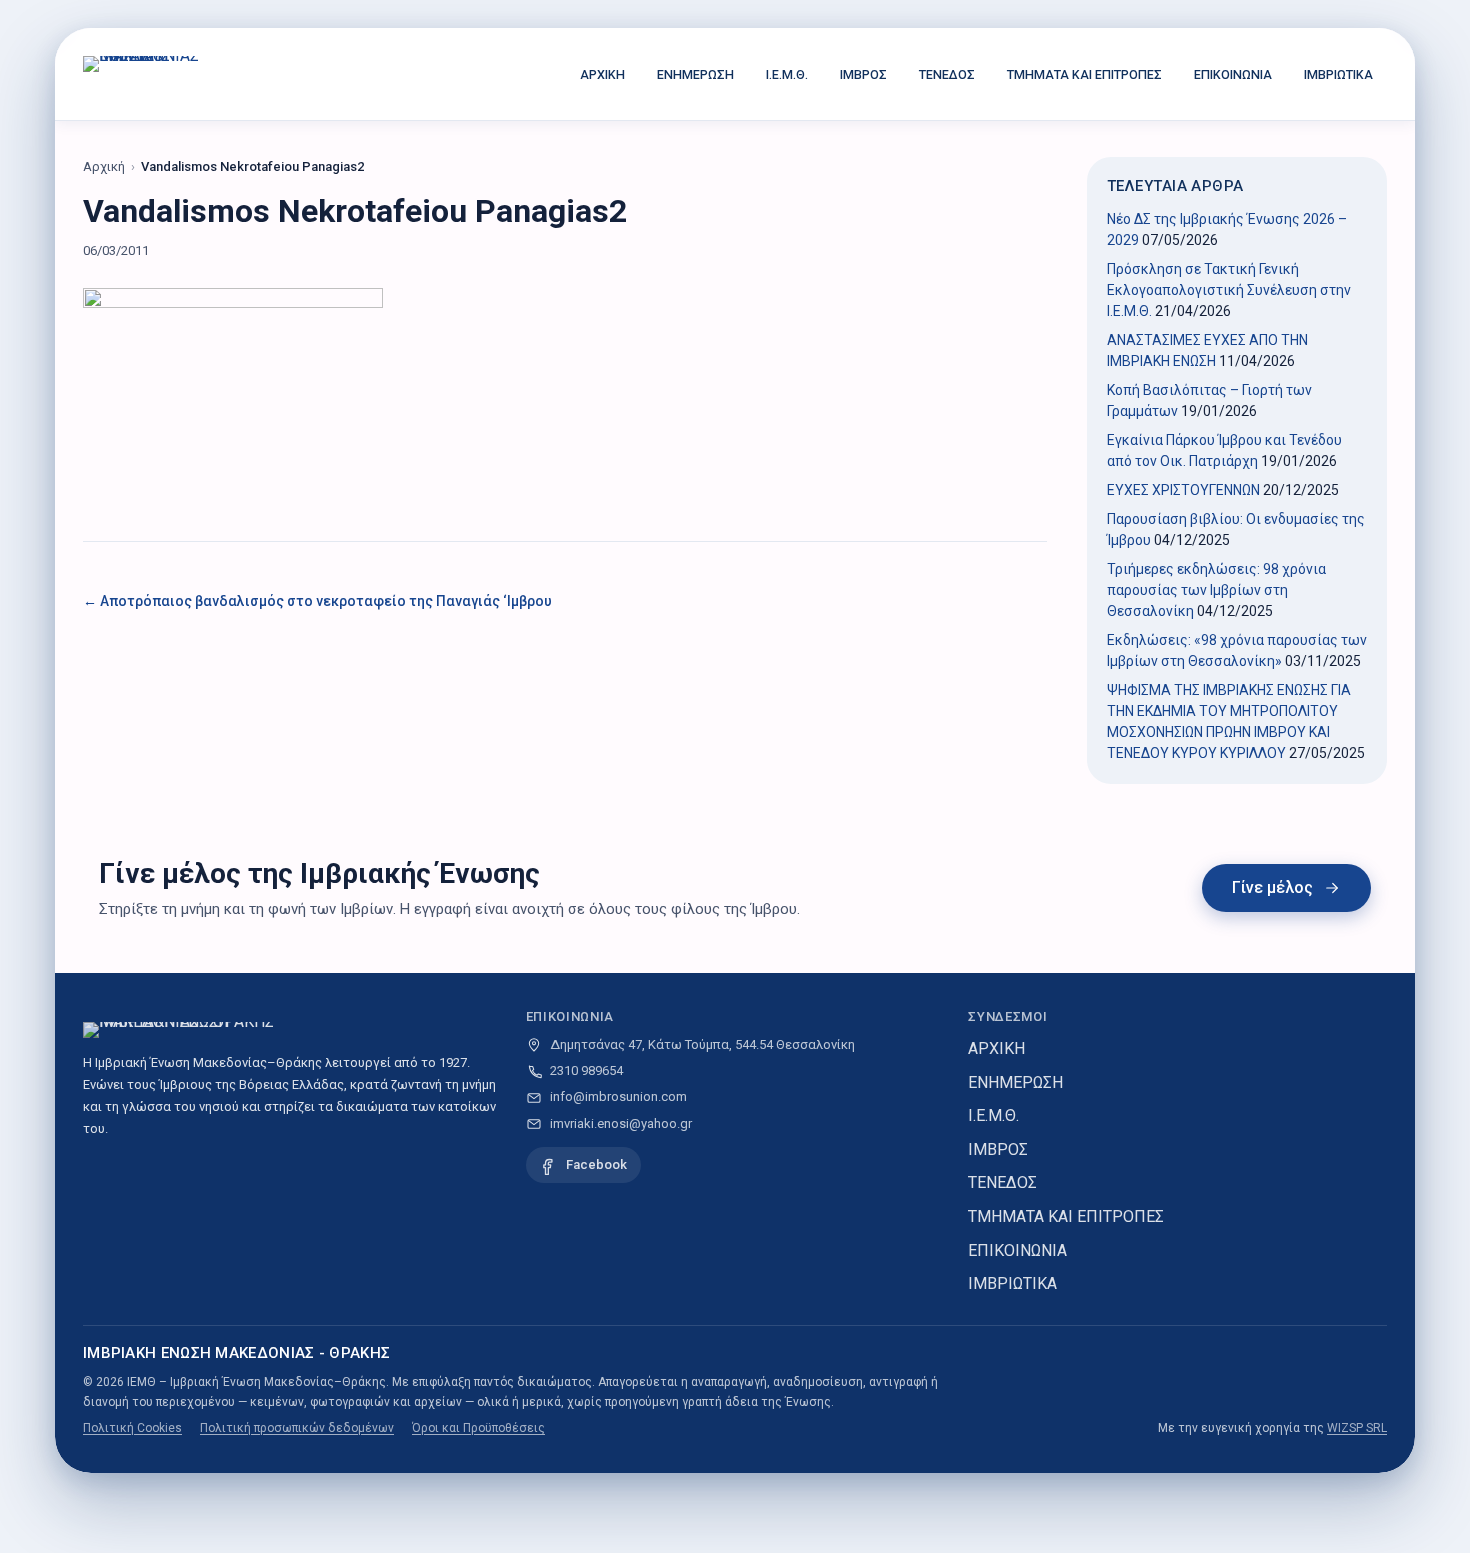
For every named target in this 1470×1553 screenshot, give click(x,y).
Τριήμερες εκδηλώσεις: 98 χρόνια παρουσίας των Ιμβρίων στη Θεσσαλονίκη (1216, 590)
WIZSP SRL (1357, 1428)
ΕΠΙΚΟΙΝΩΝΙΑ (1233, 74)
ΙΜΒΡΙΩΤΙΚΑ (1338, 74)
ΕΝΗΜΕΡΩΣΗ (695, 74)
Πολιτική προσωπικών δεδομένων (297, 1428)
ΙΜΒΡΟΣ (863, 74)
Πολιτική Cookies (132, 1428)
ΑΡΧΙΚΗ (602, 74)
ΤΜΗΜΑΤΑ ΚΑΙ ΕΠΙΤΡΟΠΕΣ (1084, 74)
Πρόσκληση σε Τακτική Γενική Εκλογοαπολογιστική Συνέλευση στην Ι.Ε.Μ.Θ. (1229, 290)
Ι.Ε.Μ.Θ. (787, 74)
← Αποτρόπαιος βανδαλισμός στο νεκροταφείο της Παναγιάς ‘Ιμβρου (317, 601)
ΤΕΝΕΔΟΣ (947, 74)
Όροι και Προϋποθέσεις (478, 1428)
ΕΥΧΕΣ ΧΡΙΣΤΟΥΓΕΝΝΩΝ (1183, 490)
